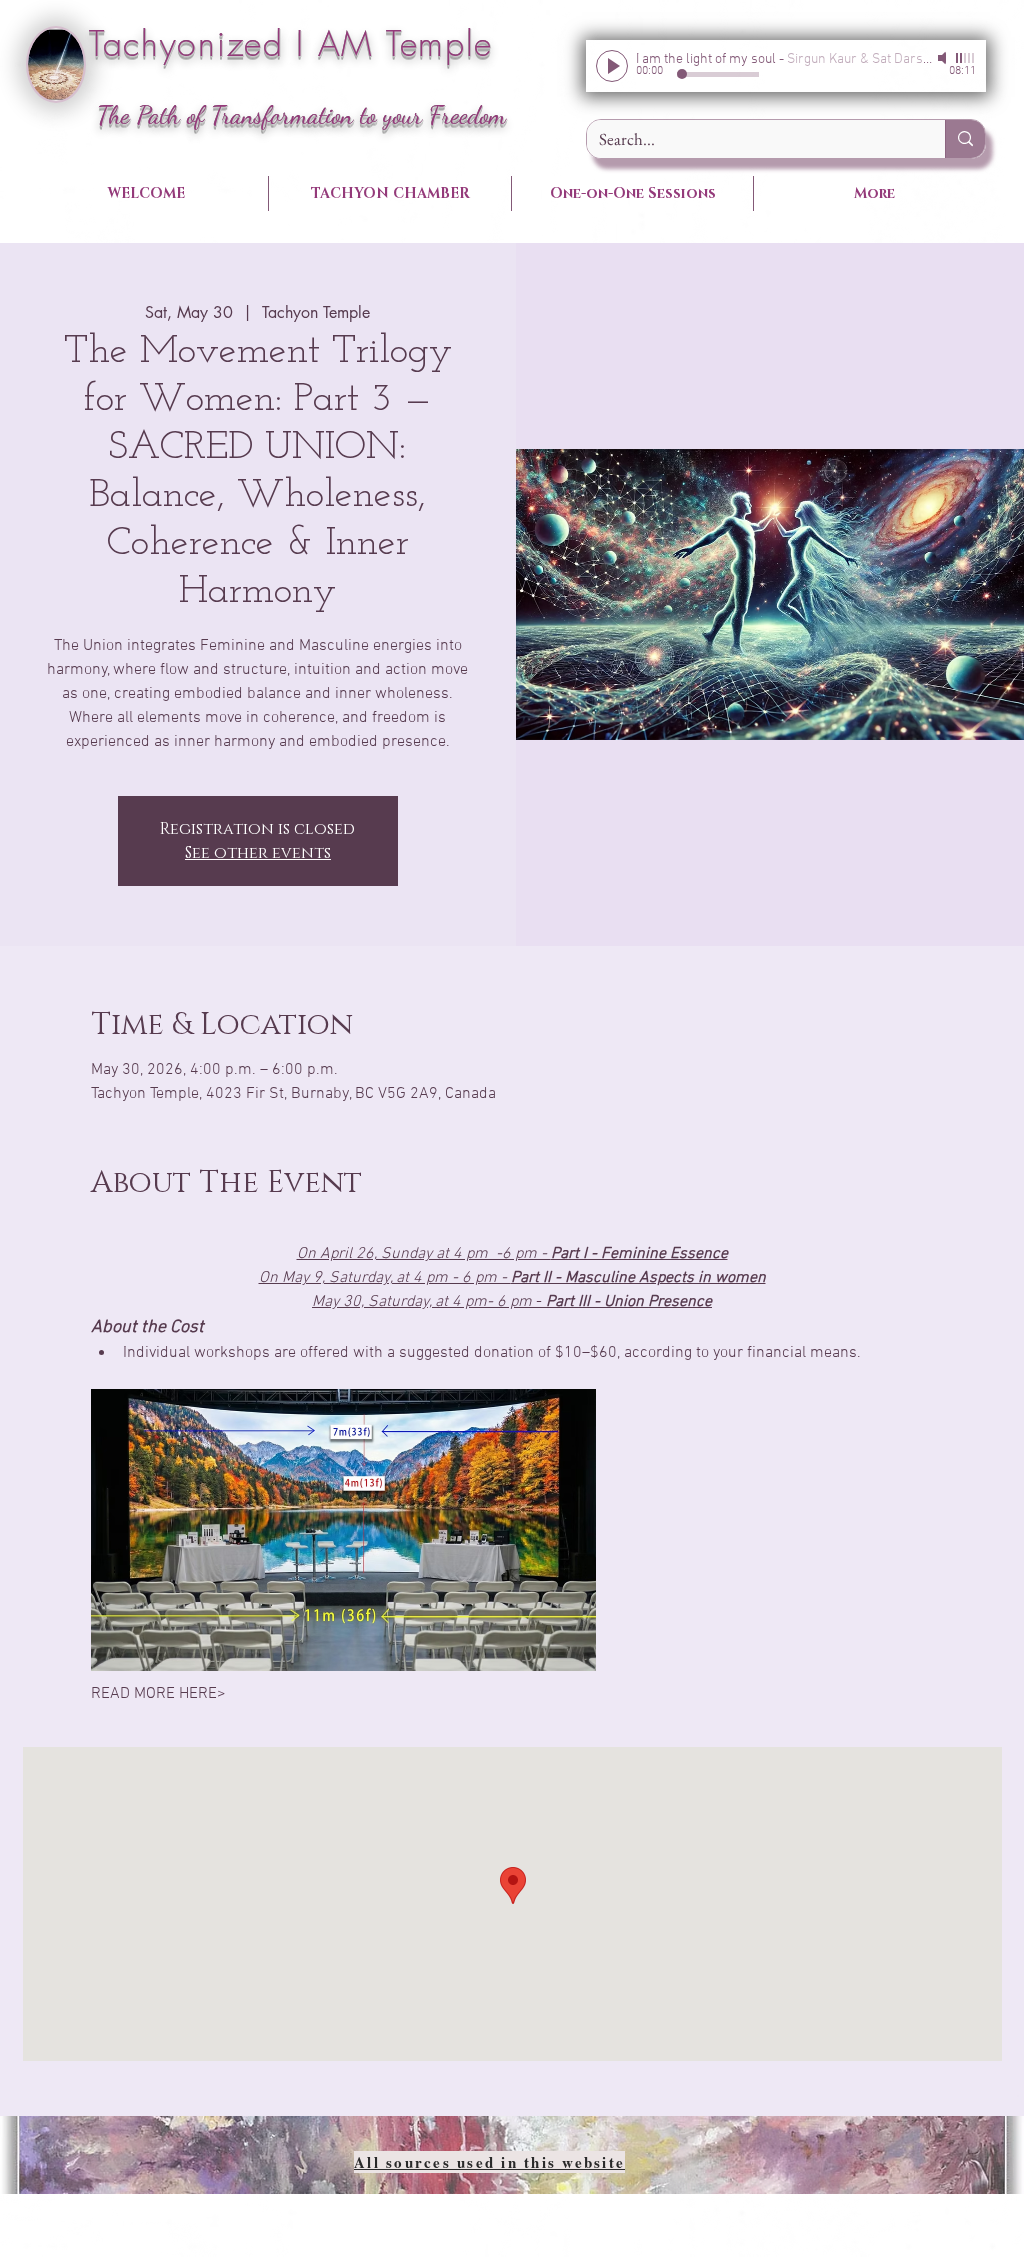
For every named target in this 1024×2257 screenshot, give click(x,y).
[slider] (966, 58)
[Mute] (944, 58)
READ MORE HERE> (158, 1694)
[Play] (612, 66)
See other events (258, 853)
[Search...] (965, 139)
